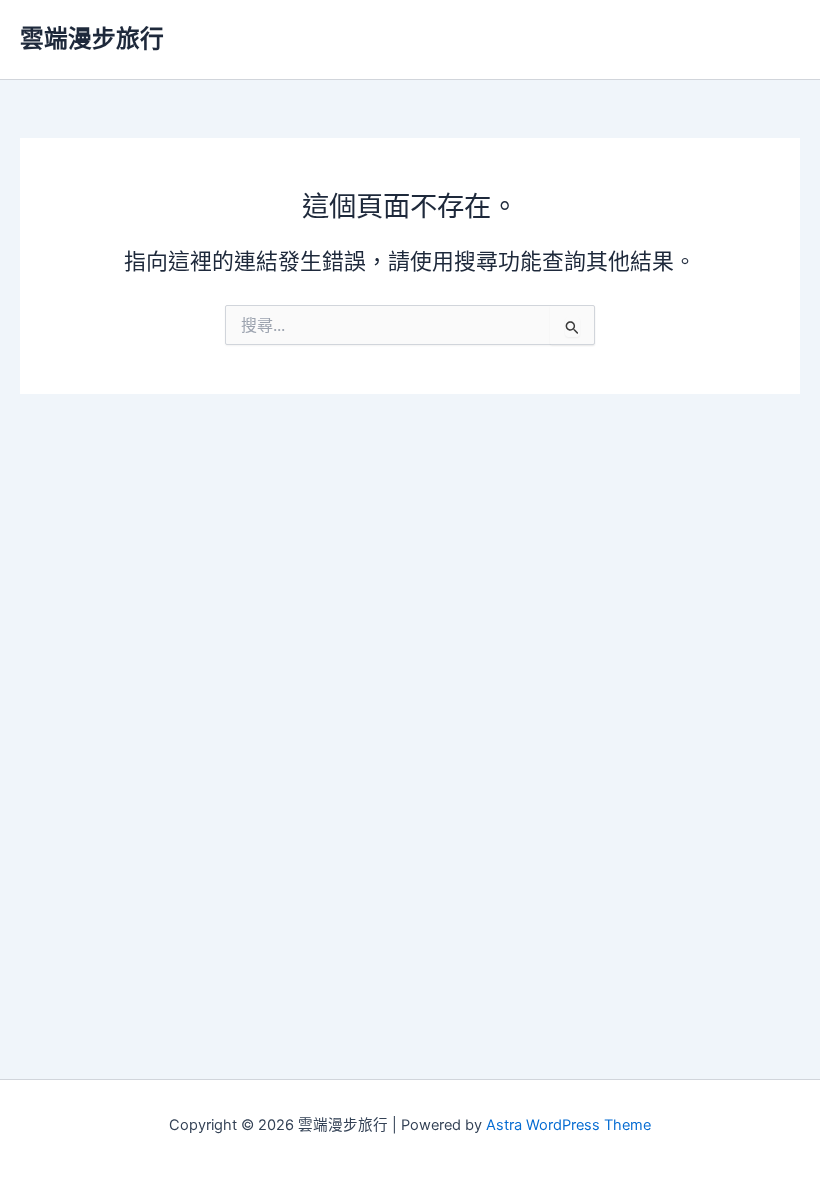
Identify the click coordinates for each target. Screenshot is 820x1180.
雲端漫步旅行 (92, 38)
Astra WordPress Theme (568, 1125)
